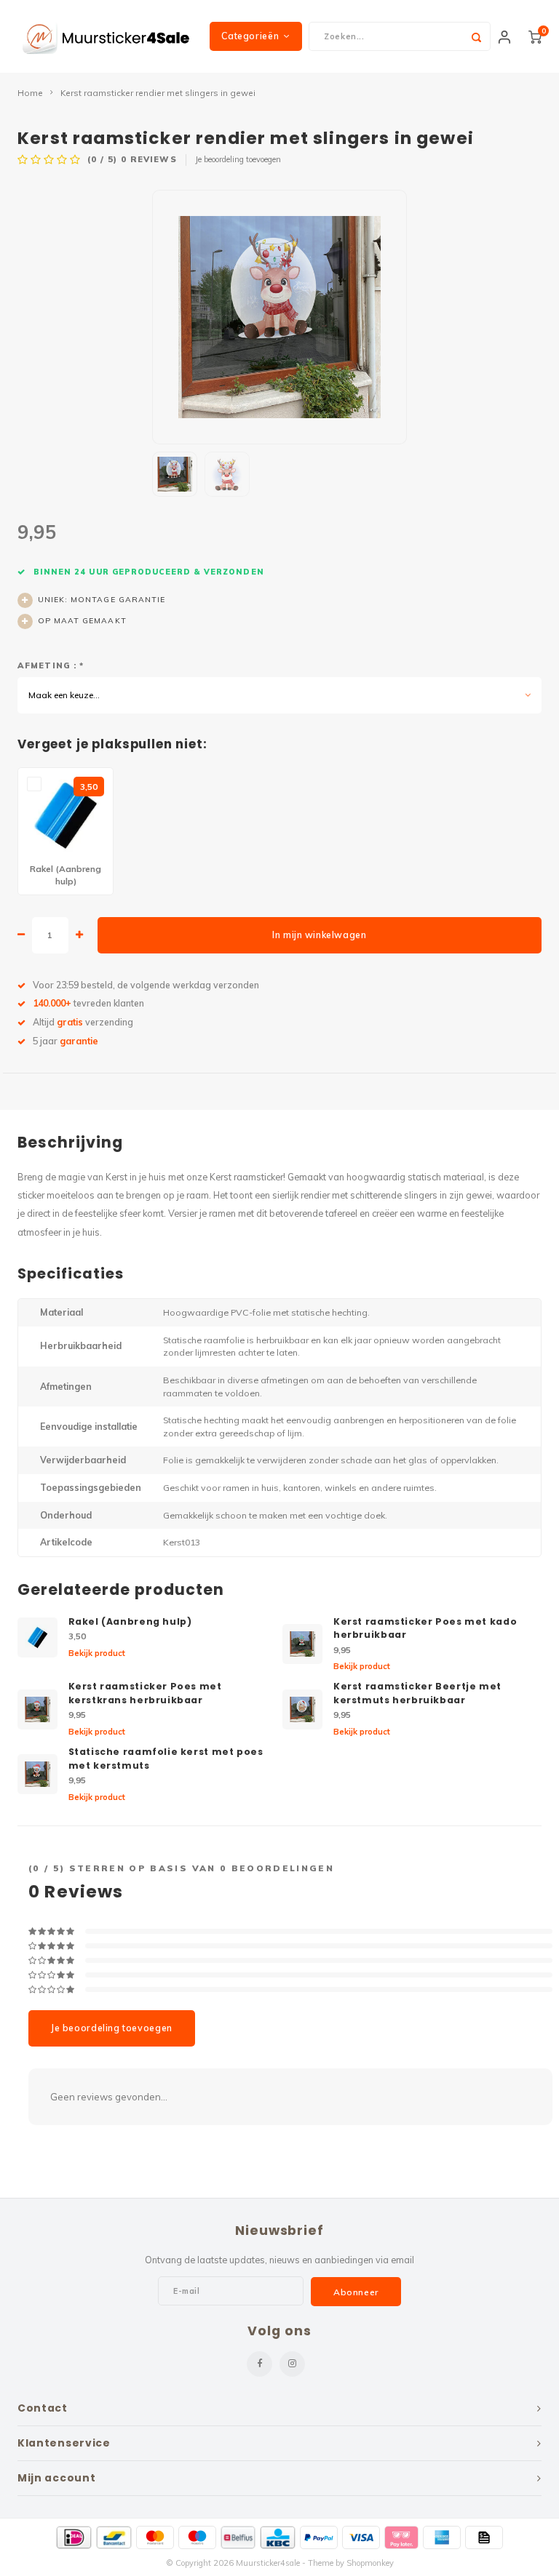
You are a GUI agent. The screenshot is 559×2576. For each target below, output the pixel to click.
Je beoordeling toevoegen (238, 159)
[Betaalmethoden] (74, 2537)
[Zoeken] (476, 36)
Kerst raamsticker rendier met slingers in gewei (158, 93)
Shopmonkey (370, 2563)
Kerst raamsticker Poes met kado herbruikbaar (425, 1628)
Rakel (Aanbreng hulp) (130, 1621)
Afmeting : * (51, 665)
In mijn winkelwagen (319, 935)
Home (30, 93)
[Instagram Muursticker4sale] (292, 2364)
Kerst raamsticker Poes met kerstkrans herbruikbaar (145, 1693)
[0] (535, 36)
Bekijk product (97, 1653)
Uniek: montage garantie (102, 600)
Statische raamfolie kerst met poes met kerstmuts (166, 1759)
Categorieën (250, 36)
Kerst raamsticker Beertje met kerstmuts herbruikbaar (417, 1693)
